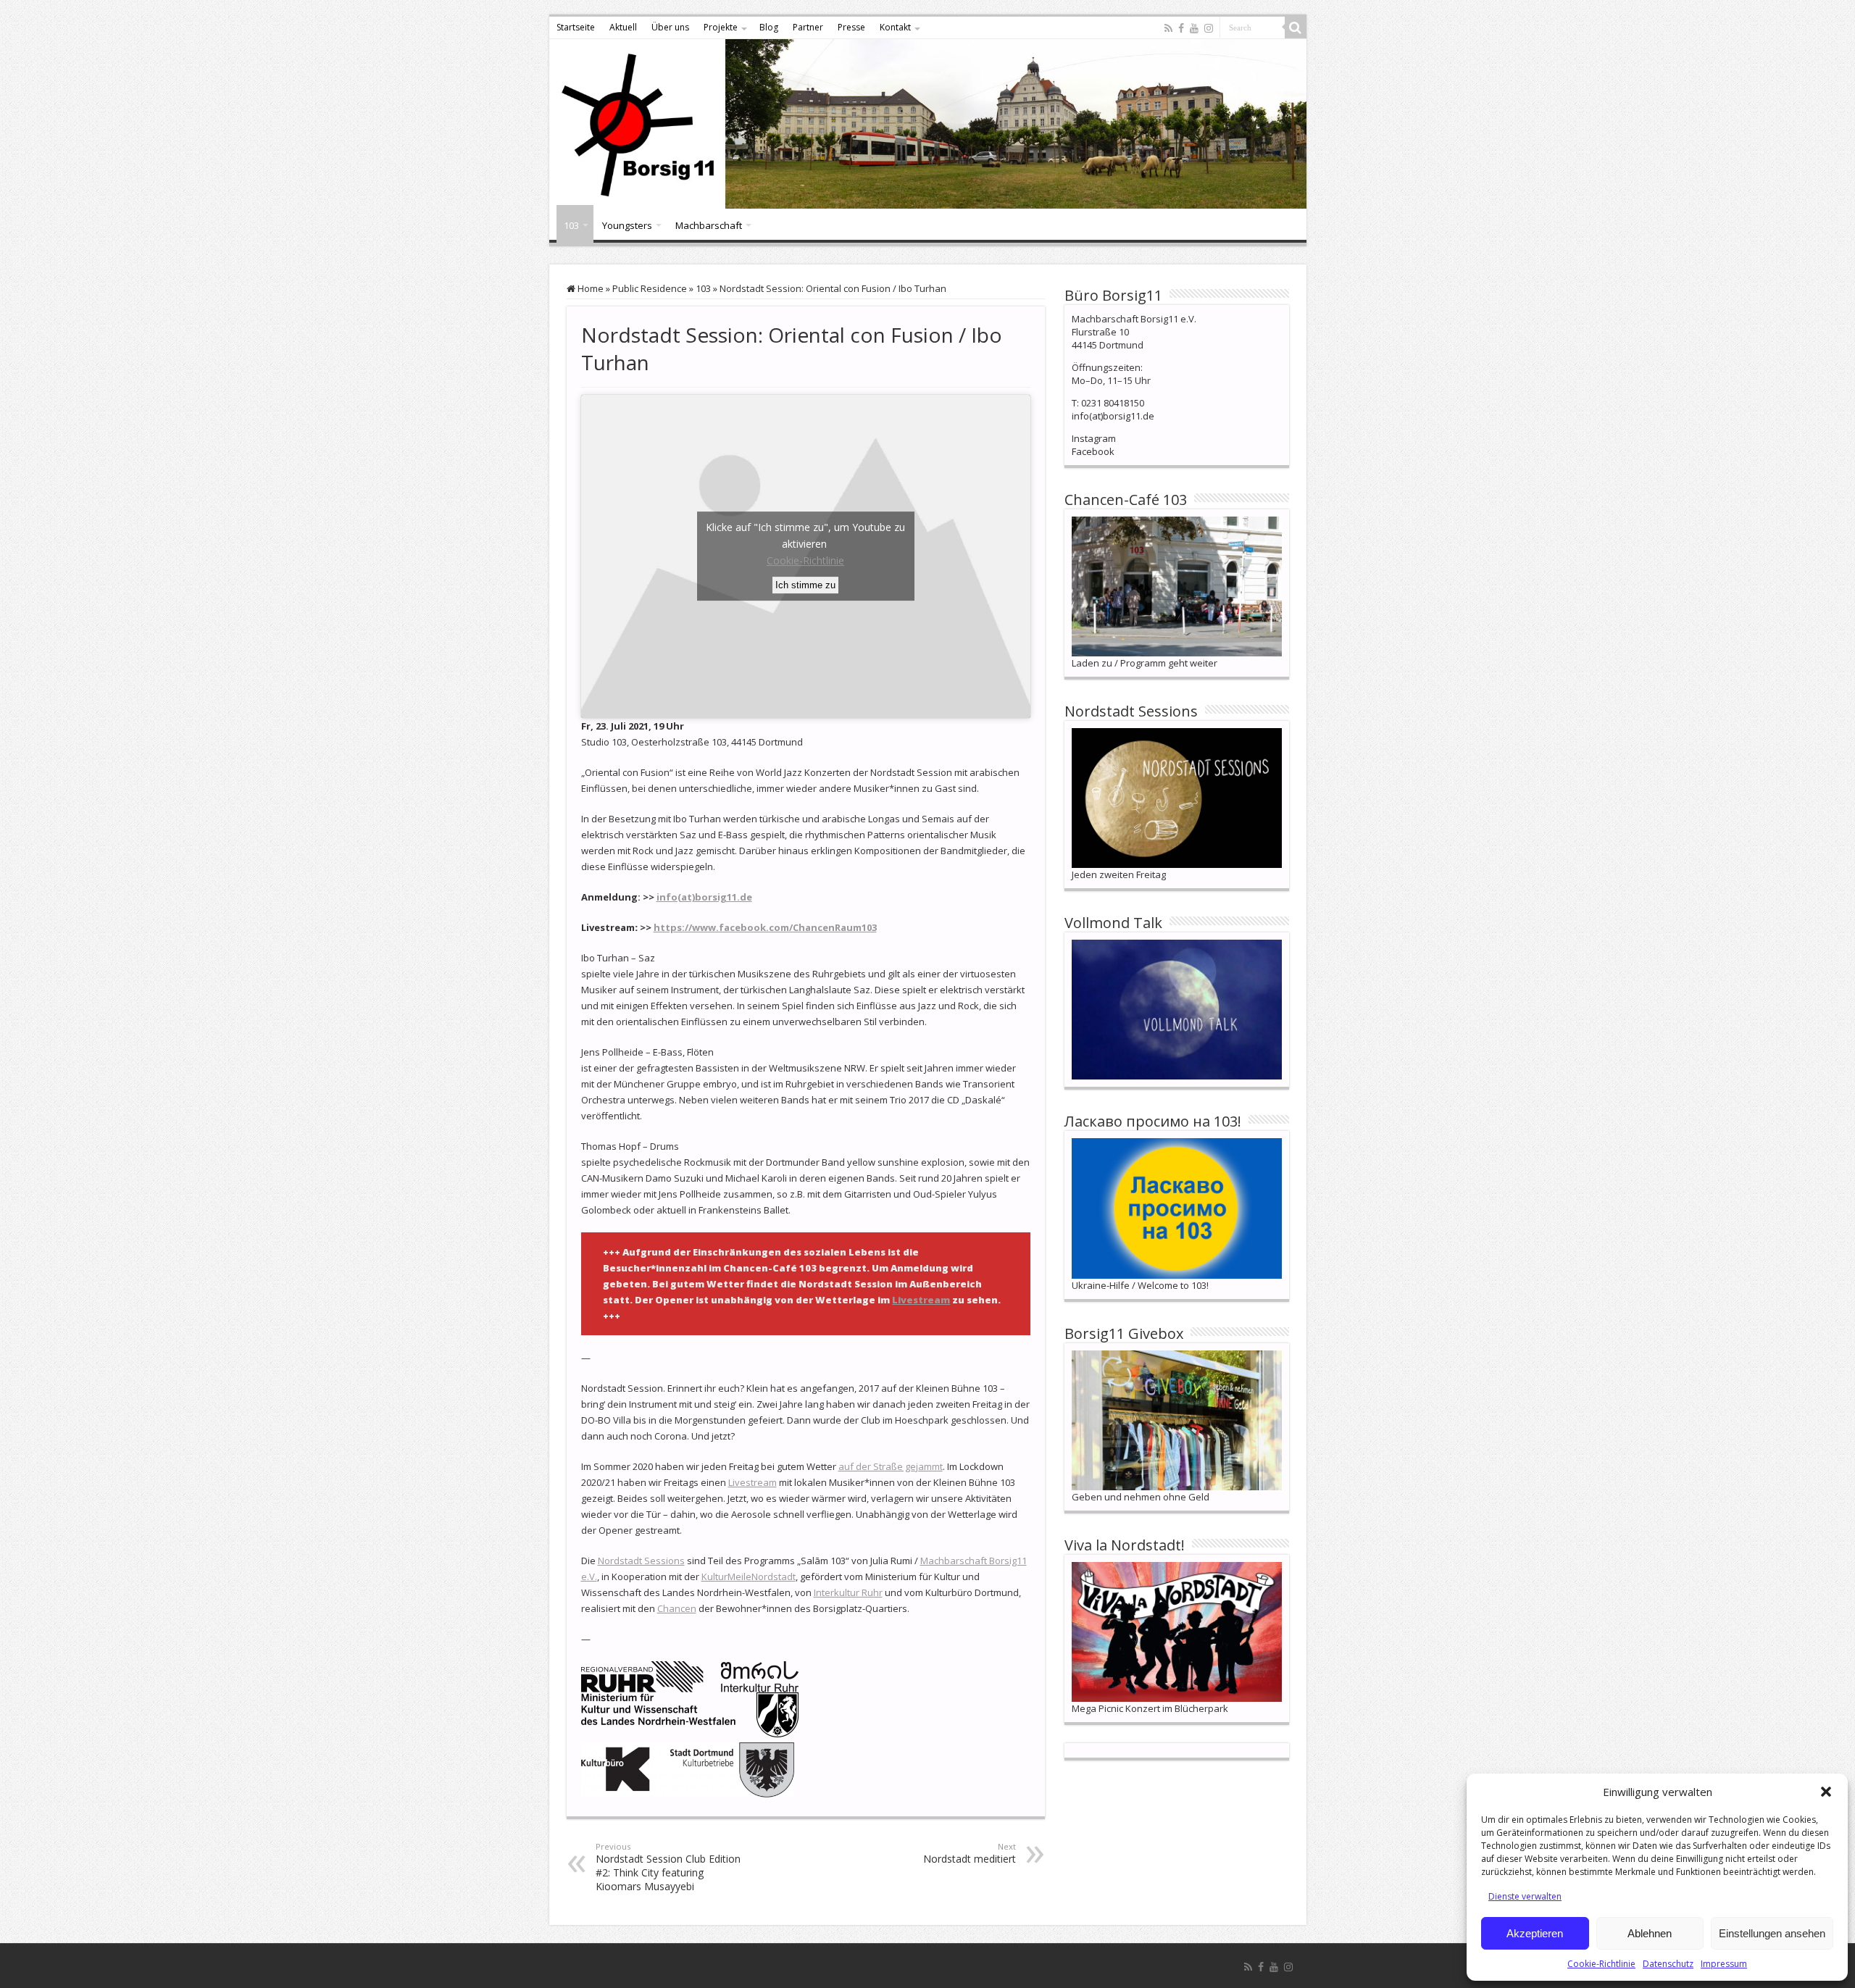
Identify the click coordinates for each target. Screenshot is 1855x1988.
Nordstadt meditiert (970, 1853)
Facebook (1093, 451)
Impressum (1724, 1964)
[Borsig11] (928, 124)
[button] (1826, 1792)
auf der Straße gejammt (891, 1466)
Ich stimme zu (805, 585)
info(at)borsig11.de (704, 897)
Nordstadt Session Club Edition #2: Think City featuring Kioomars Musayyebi (668, 1867)
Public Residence (650, 288)
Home (589, 288)
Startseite (576, 27)
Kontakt (895, 27)
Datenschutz (1668, 1964)
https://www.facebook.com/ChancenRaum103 (765, 927)
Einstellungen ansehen (1772, 1933)
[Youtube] (1194, 28)
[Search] (1296, 28)
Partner (808, 27)
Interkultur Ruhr (848, 1592)
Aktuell (623, 27)
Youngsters (627, 225)
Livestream (921, 1300)
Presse (851, 27)
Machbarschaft (709, 225)
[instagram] (1209, 28)
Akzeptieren (1535, 1933)
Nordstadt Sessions (641, 1561)
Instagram (1094, 438)
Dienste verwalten (1525, 1896)
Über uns (670, 27)
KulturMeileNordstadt (749, 1576)
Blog (769, 27)
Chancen (677, 1608)
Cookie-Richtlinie (1601, 1964)
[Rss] (1168, 28)
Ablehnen (1650, 1933)
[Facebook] (1181, 28)
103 (571, 225)
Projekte (721, 27)
